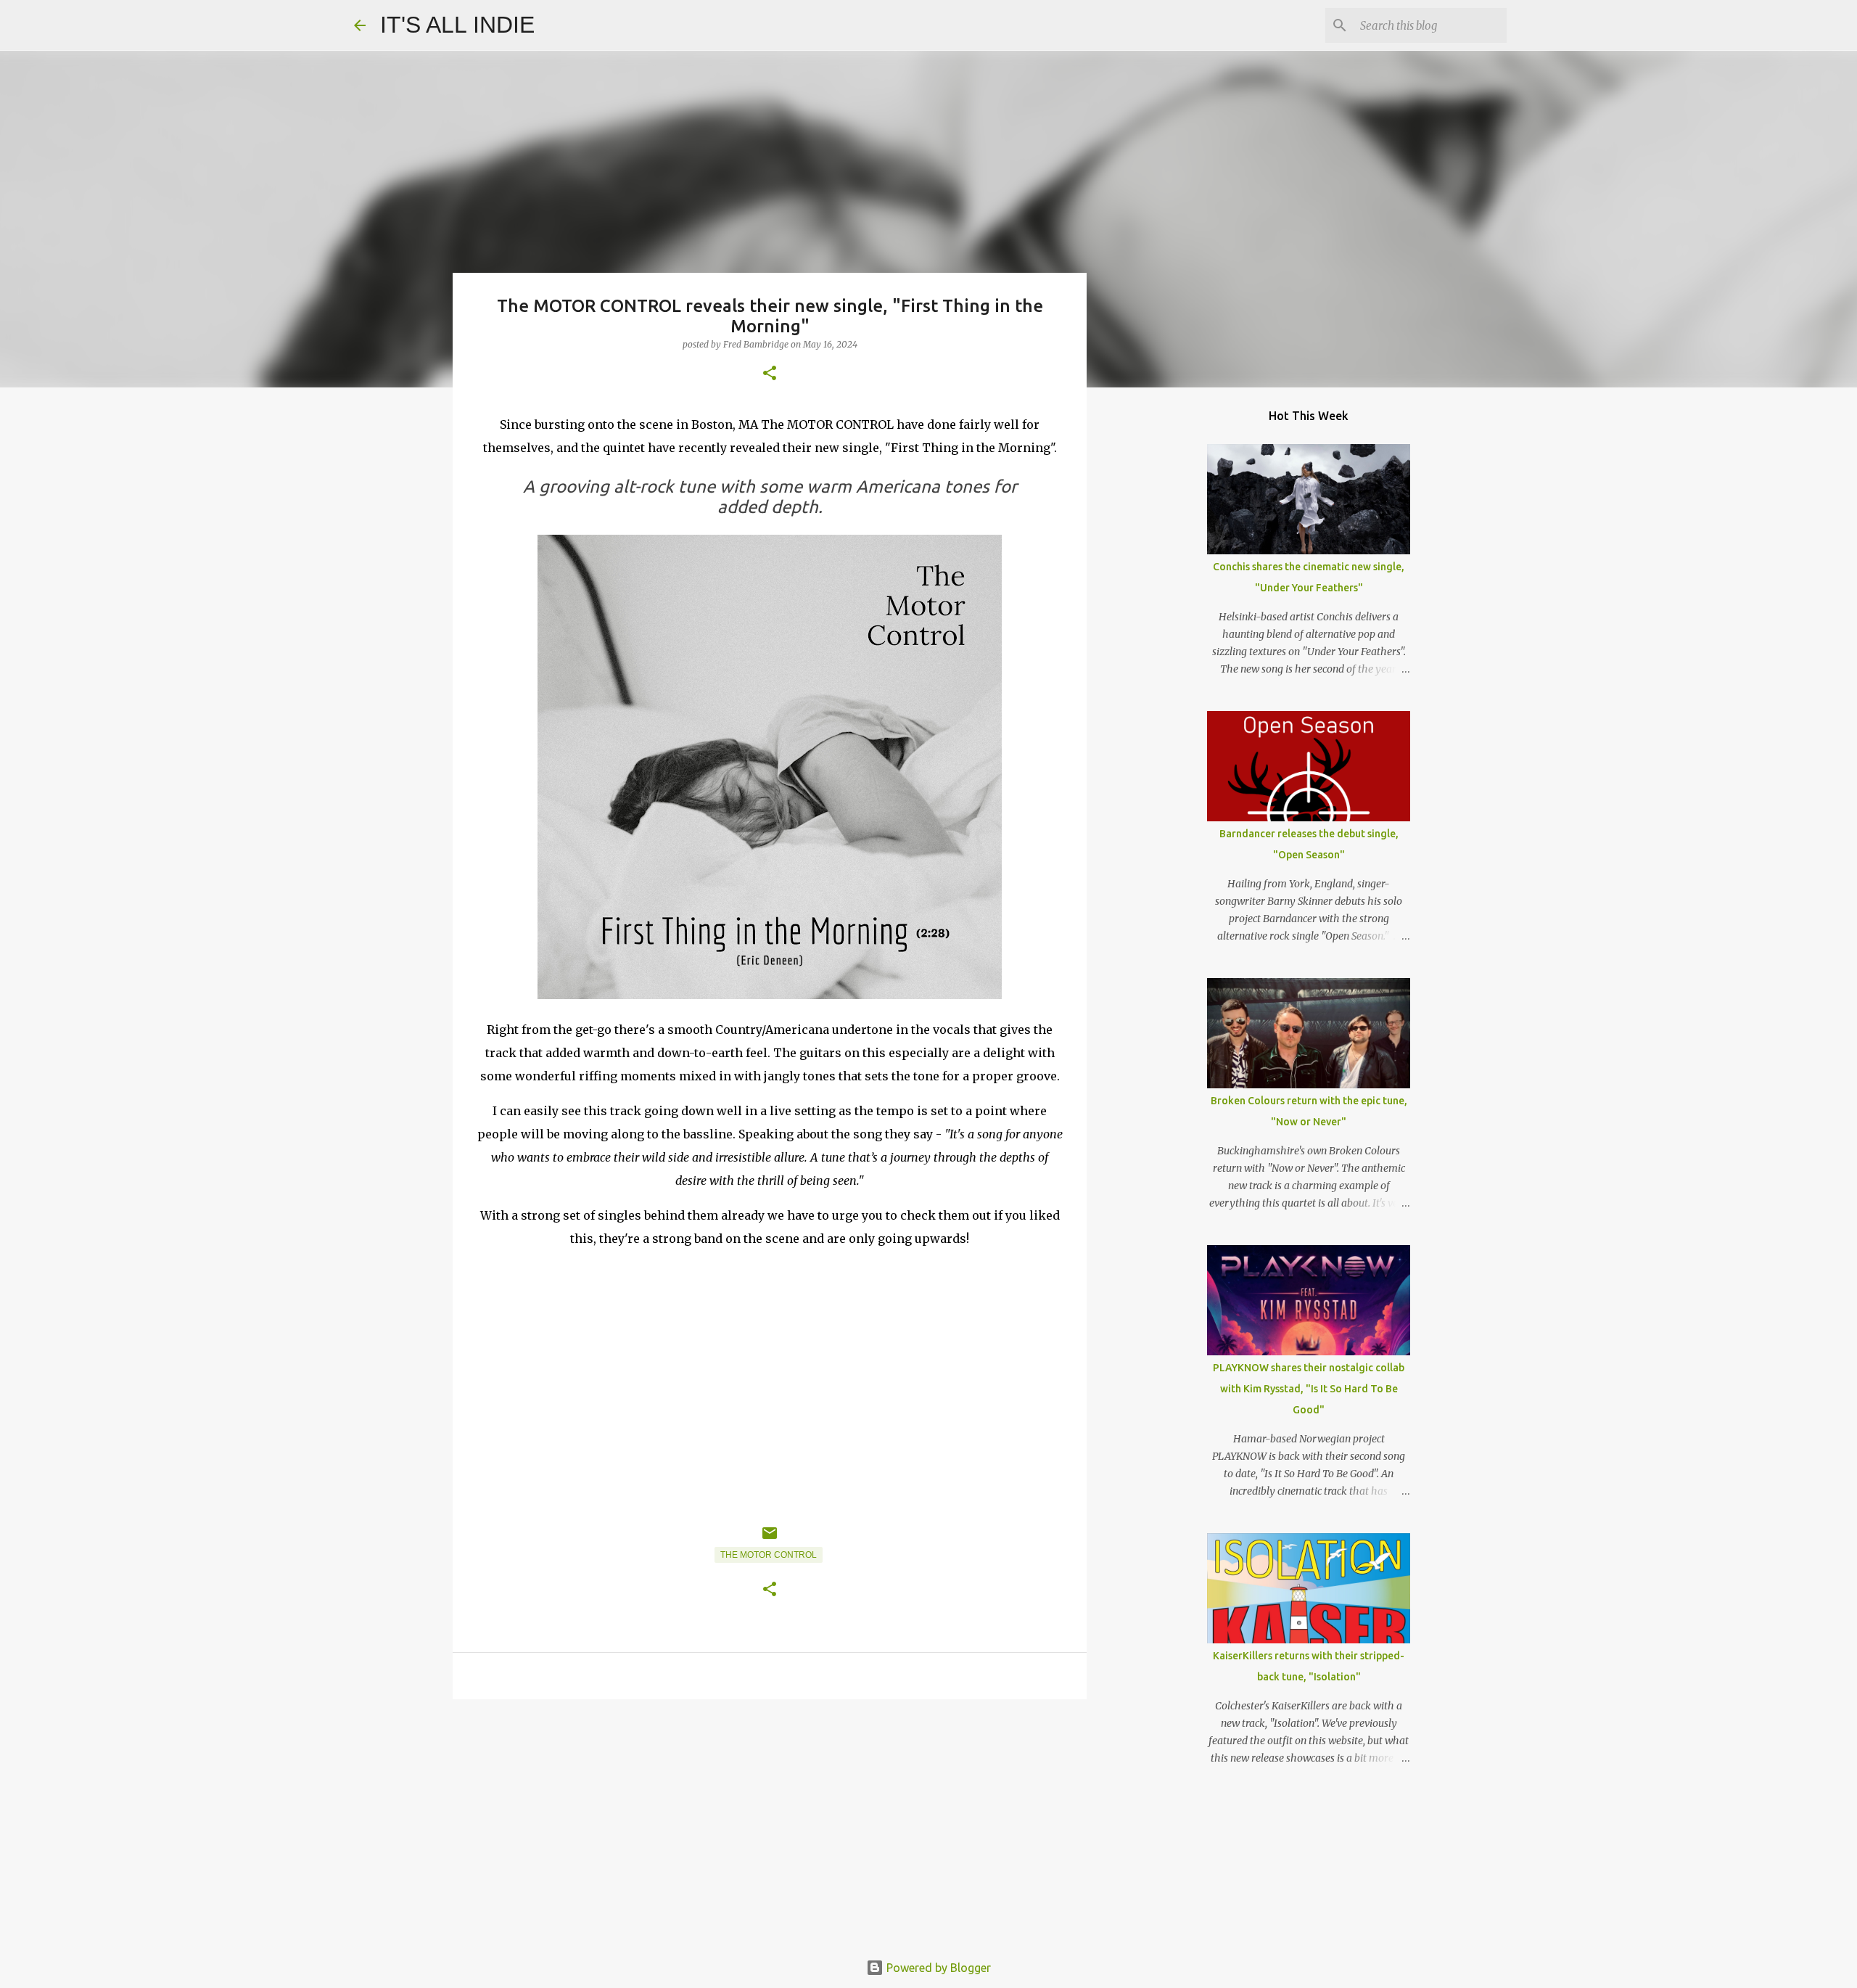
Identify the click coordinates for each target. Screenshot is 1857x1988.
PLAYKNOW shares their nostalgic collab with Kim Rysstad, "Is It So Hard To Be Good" (1309, 1389)
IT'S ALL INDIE (457, 25)
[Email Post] (770, 1539)
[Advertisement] (770, 1823)
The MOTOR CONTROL (769, 1555)
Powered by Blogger (937, 1968)
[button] (770, 374)
